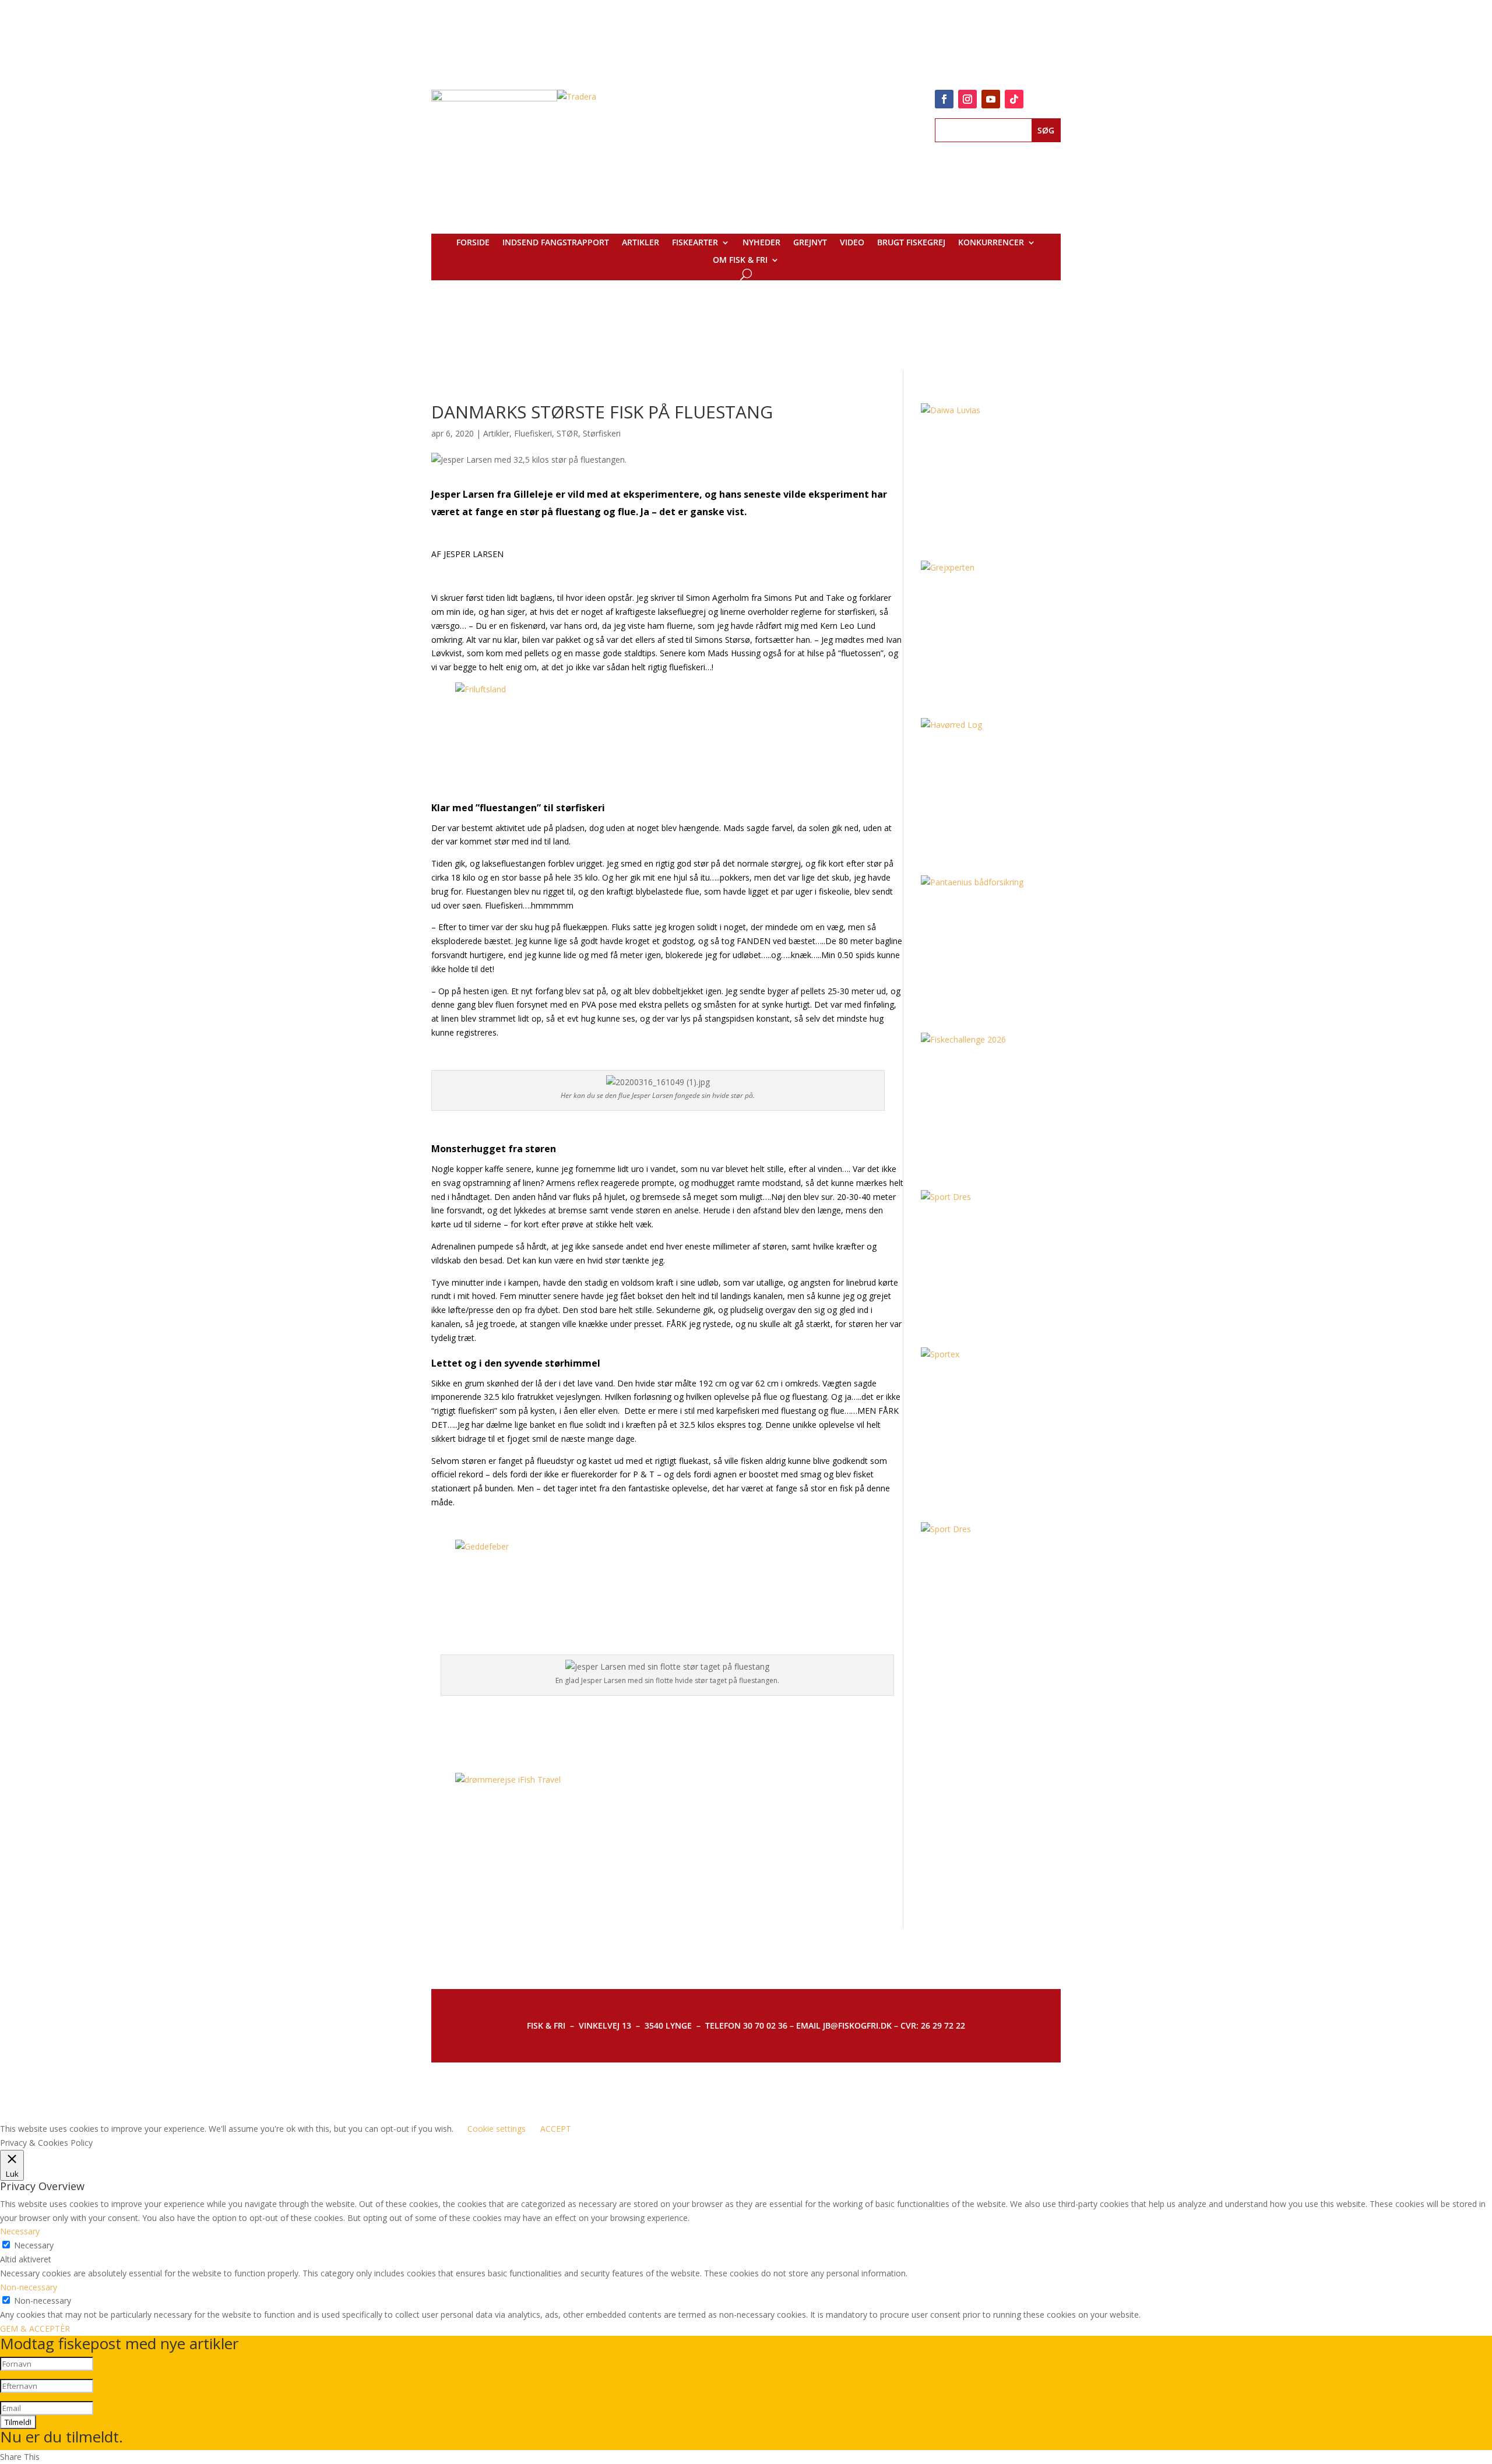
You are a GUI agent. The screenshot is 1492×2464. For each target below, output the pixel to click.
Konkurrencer (991, 243)
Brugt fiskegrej (911, 243)
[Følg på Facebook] (944, 99)
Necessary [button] (20, 2231)
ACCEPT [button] (556, 2129)
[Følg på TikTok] (1014, 99)
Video (852, 243)
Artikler (641, 243)
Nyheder (761, 243)
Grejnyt (810, 243)
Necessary (34, 2245)
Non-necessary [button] (29, 2287)
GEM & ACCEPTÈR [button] (35, 2329)
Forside (473, 243)
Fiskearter (695, 243)
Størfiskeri (602, 433)
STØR (567, 433)
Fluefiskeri (533, 433)
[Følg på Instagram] (967, 99)
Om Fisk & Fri (740, 261)
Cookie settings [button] (497, 2129)
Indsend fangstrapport (556, 243)
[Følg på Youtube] (991, 99)
